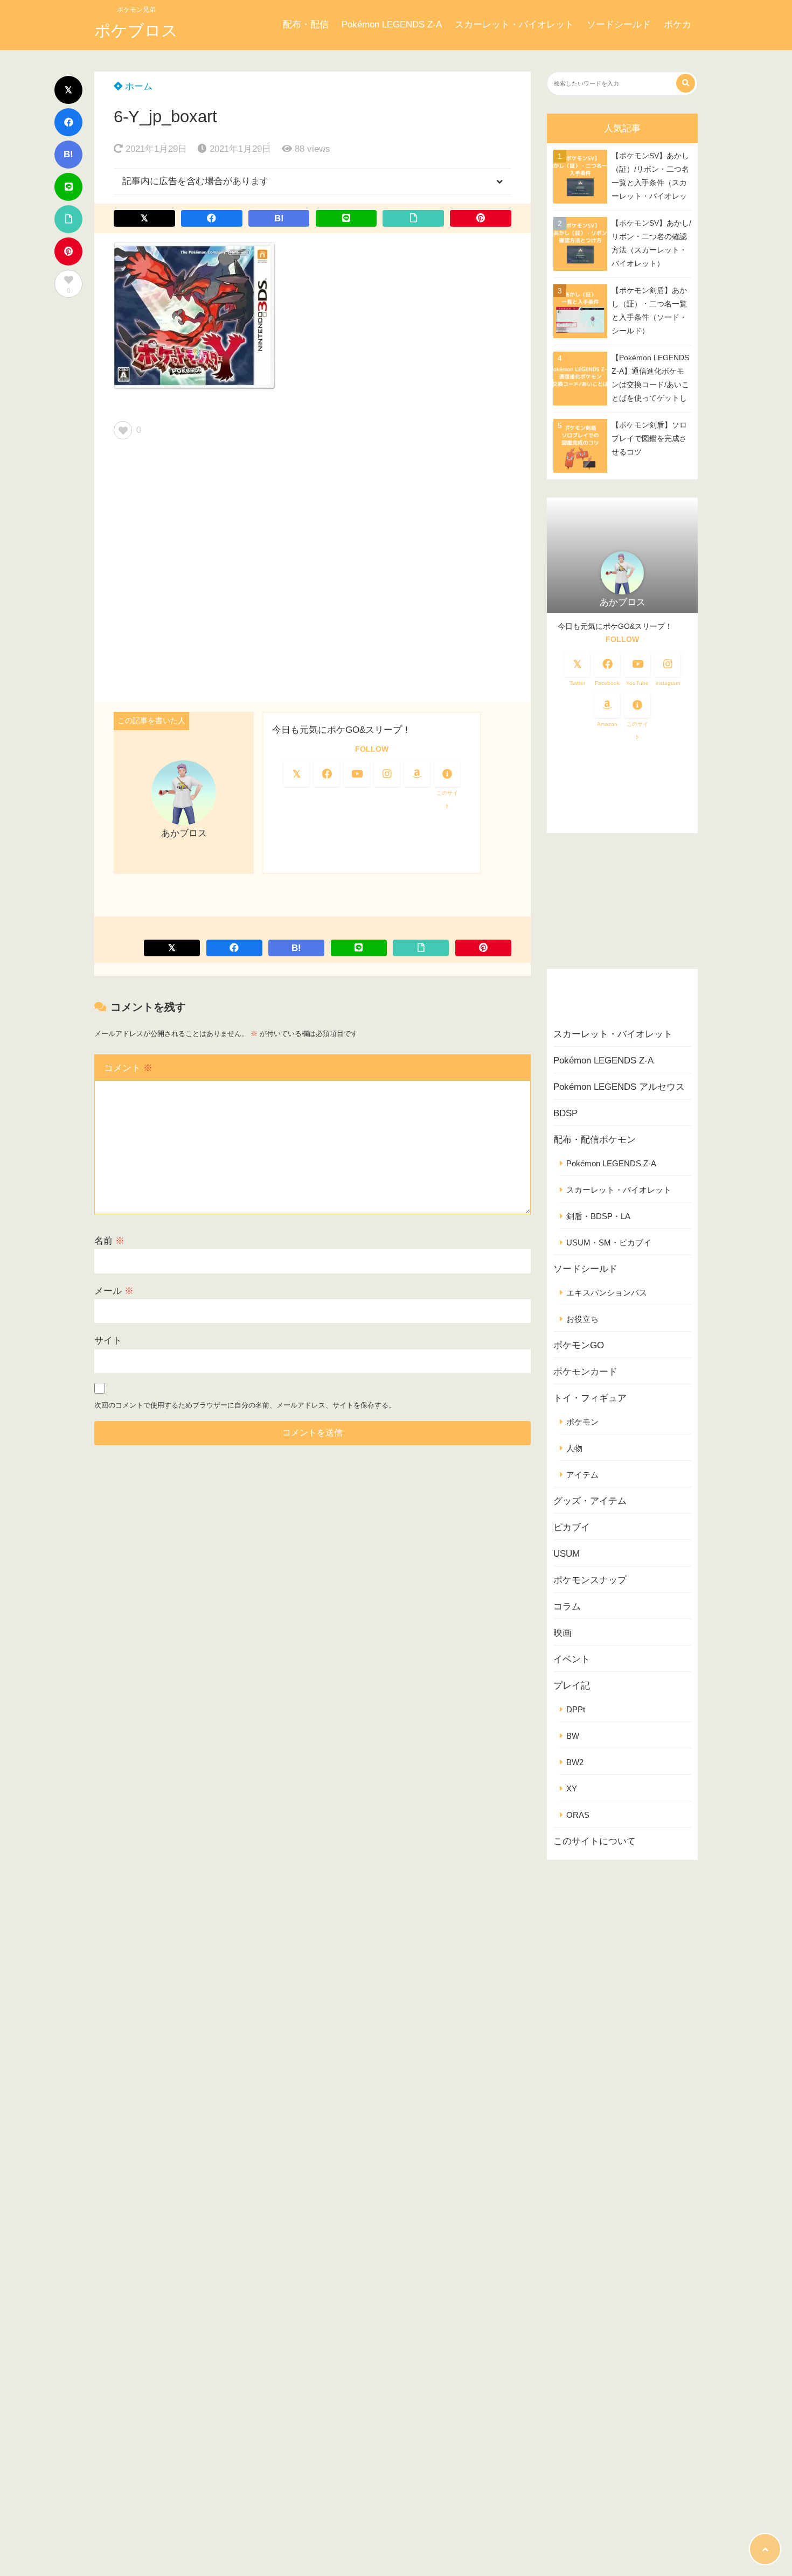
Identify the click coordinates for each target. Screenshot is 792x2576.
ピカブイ (572, 1527)
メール (114, 1291)
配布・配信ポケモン (595, 1140)
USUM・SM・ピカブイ (609, 1242)
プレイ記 (572, 1686)
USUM (567, 1554)
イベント (572, 1659)
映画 (562, 1633)
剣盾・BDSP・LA (598, 1216)
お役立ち (582, 1319)
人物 (574, 1448)
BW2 (575, 1762)
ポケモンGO (579, 1345)
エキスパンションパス (607, 1293)
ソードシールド (619, 24)
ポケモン (582, 1422)
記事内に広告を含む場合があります (196, 181)
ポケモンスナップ (590, 1580)
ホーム (137, 86)
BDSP (565, 1113)
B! (68, 154)
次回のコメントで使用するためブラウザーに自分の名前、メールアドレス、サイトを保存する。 (245, 1405)
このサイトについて (595, 1841)
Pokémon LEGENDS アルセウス (619, 1087)
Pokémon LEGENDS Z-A (392, 24)
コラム (567, 1606)
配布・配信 (306, 24)
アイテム (582, 1475)
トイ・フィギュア (590, 1398)
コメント (128, 1068)
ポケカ (678, 24)
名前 (109, 1241)
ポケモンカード (585, 1372)
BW (573, 1736)
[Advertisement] (312, 575)
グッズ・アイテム (590, 1501)
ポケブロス (136, 30)
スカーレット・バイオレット (514, 24)
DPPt (576, 1709)
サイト (108, 1340)
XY (572, 1788)
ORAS (578, 1815)
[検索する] (686, 83)
